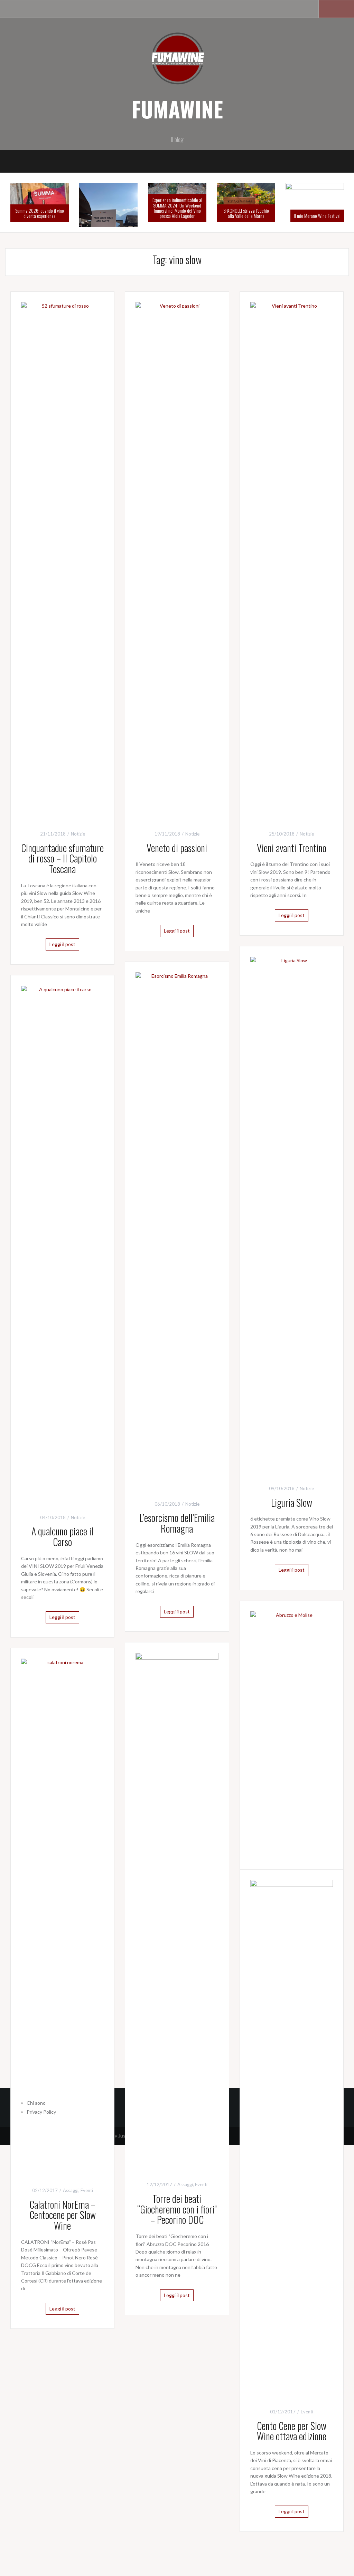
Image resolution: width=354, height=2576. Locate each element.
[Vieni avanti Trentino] (292, 560)
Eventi (201, 2184)
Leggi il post (62, 944)
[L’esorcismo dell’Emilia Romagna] (177, 1230)
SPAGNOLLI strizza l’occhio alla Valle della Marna (246, 213)
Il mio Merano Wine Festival (317, 216)
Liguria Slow (292, 1502)
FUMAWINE (177, 109)
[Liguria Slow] (292, 1215)
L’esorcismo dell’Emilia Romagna (177, 1523)
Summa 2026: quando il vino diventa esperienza (40, 213)
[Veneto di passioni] (177, 560)
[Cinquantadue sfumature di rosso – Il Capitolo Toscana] (62, 560)
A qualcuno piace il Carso (62, 1536)
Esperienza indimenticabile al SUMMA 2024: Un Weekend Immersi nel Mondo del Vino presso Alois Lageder (177, 208)
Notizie (78, 834)
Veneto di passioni (177, 848)
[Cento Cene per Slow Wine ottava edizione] (292, 2138)
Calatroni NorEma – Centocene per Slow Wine (63, 2215)
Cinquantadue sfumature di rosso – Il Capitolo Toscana (62, 858)
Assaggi (185, 2184)
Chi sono (36, 2103)
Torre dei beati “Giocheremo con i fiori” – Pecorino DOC (177, 2209)
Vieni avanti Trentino (292, 848)
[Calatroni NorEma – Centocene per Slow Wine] (62, 1917)
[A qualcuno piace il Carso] (62, 1244)
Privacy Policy (41, 2112)
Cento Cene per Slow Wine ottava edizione (292, 2431)
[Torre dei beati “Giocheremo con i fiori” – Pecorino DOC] (177, 1911)
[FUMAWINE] (177, 58)
